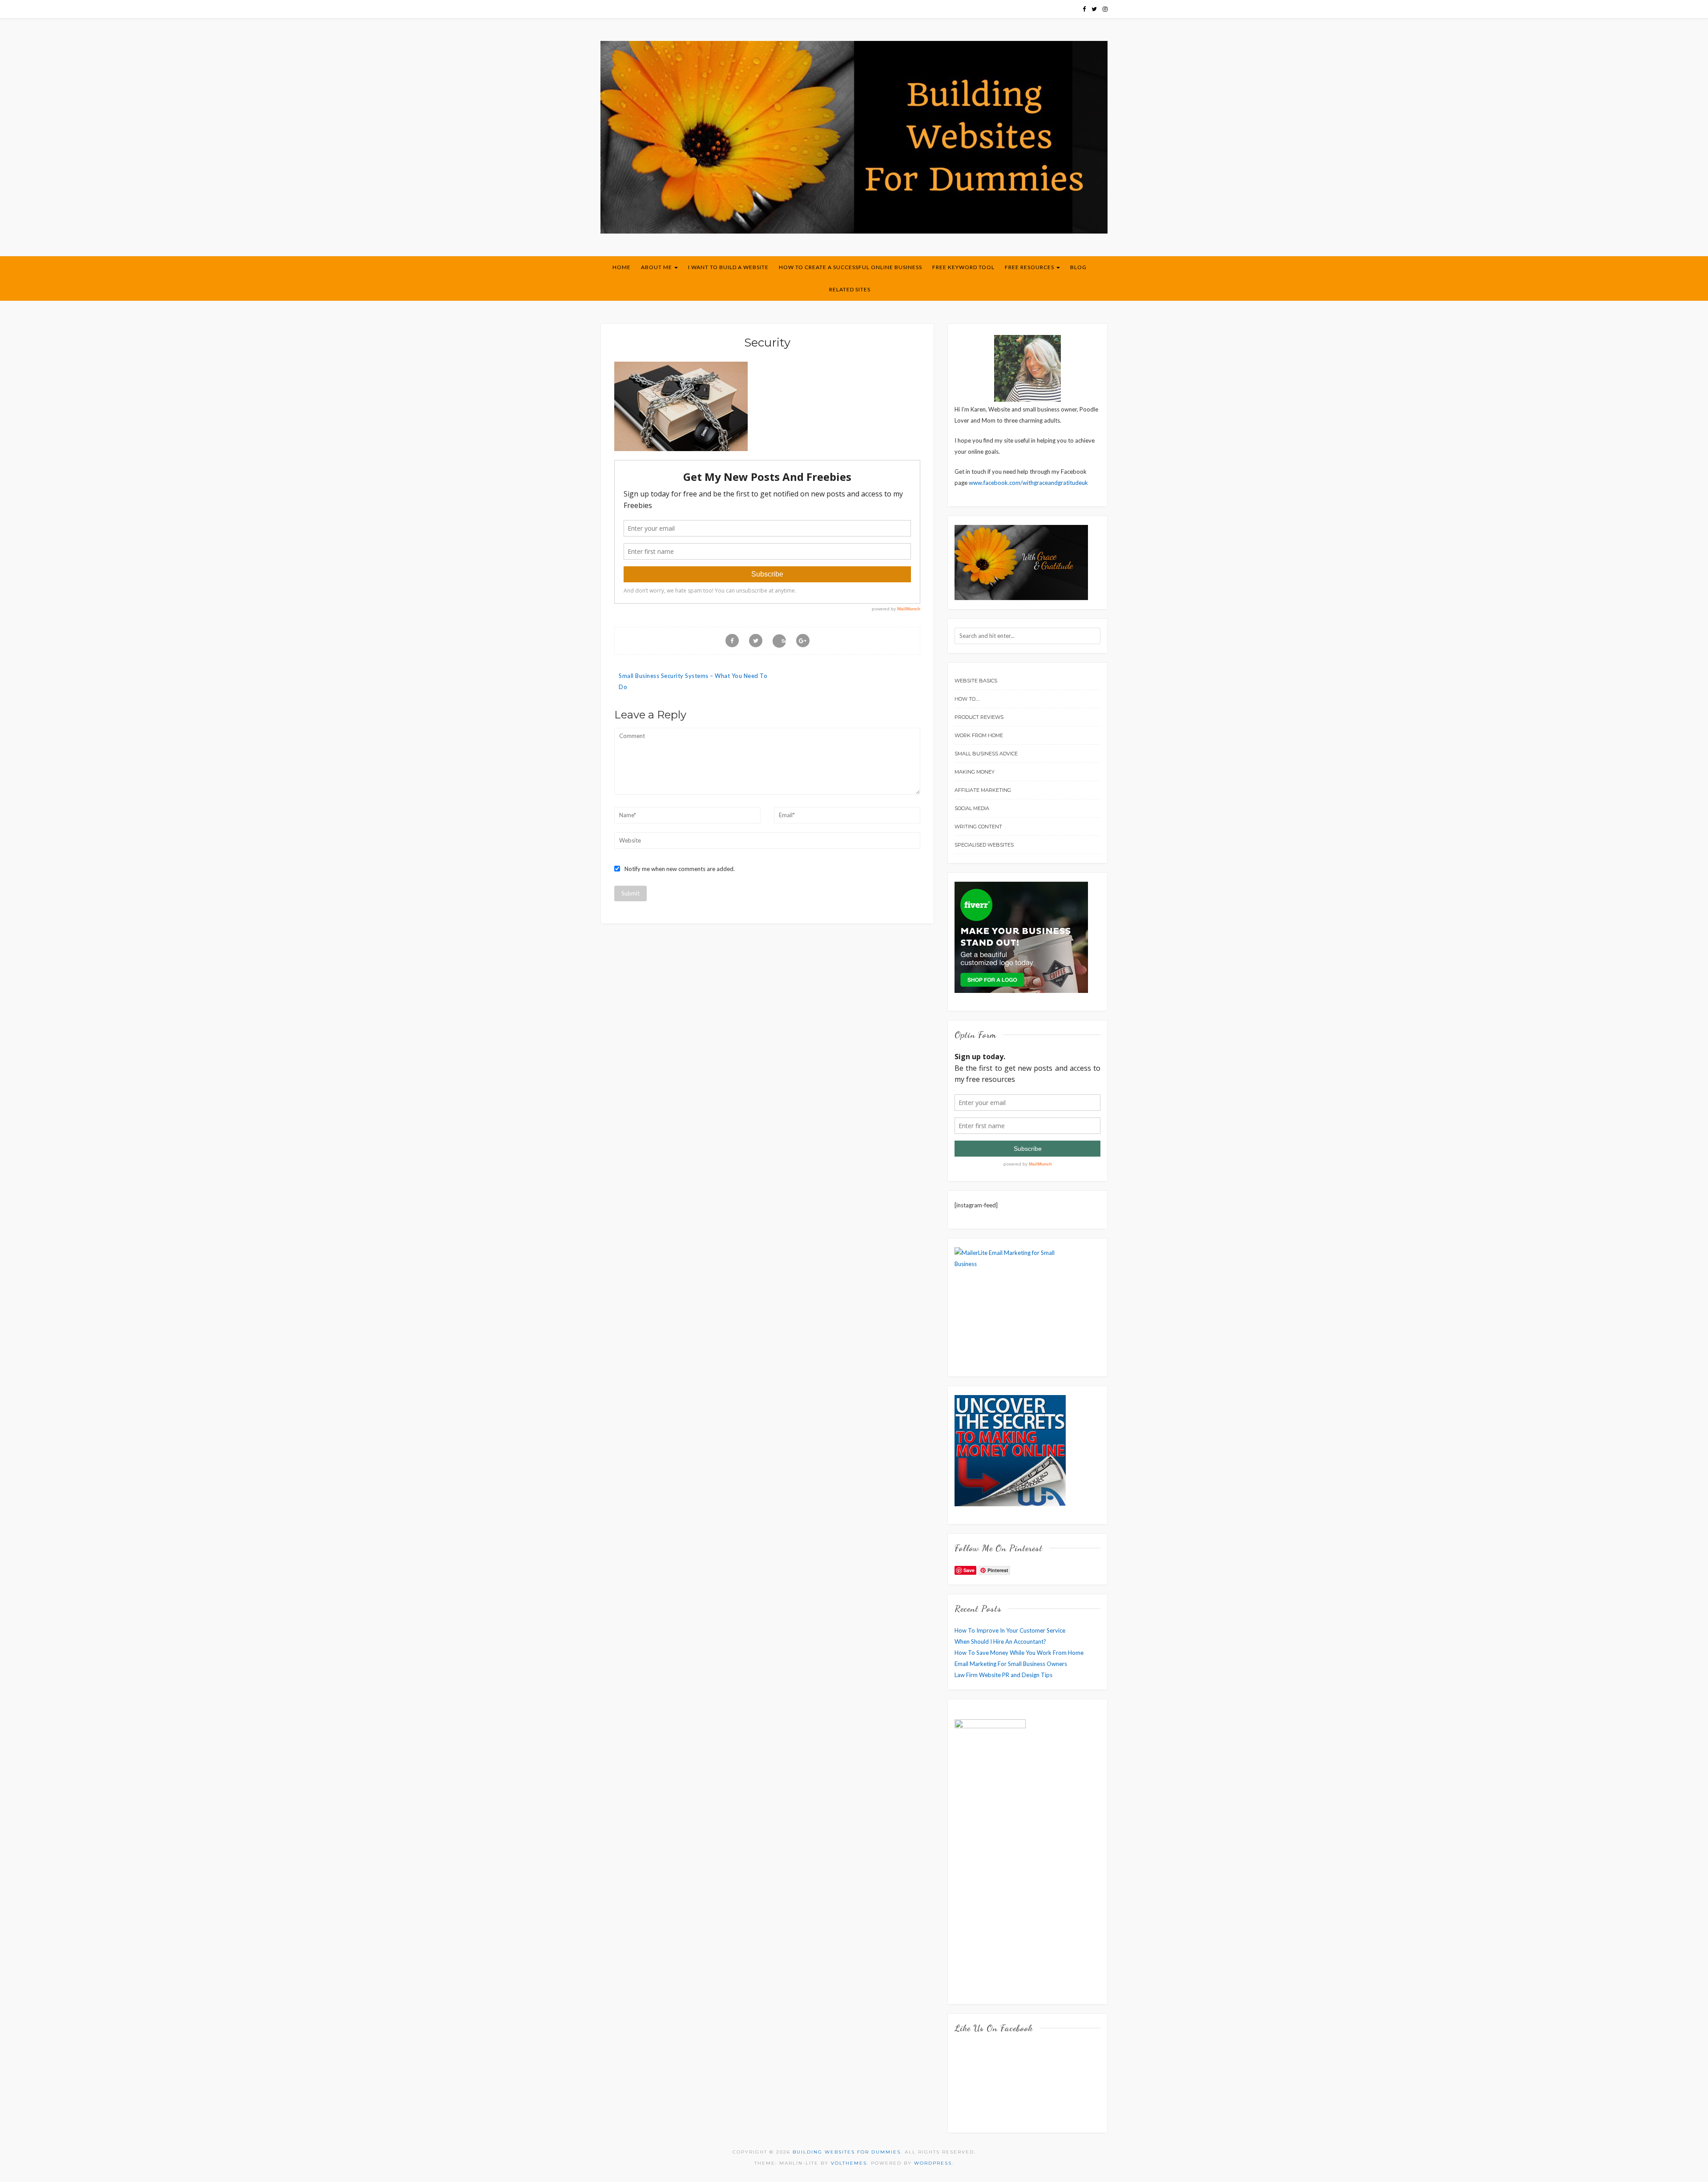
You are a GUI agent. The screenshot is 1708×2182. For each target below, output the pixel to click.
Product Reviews (979, 717)
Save (784, 641)
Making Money (975, 772)
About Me (657, 267)
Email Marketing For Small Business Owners (1011, 1664)
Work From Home (979, 735)
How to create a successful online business (850, 267)
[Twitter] (1094, 9)
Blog (1078, 267)
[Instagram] (1105, 9)
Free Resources (1030, 267)
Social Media (972, 808)
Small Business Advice (986, 754)
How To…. (967, 699)
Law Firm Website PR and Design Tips (1003, 1675)
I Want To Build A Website (728, 267)
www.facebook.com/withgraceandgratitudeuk (1028, 483)
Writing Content (978, 827)
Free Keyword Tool (963, 267)
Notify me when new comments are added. (680, 869)
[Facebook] (1084, 9)
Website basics (976, 681)
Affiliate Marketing (983, 790)
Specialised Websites (984, 845)
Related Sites (850, 289)
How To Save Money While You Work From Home (1019, 1653)
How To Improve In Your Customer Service (1010, 1630)
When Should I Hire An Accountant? (1000, 1642)
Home (622, 267)
